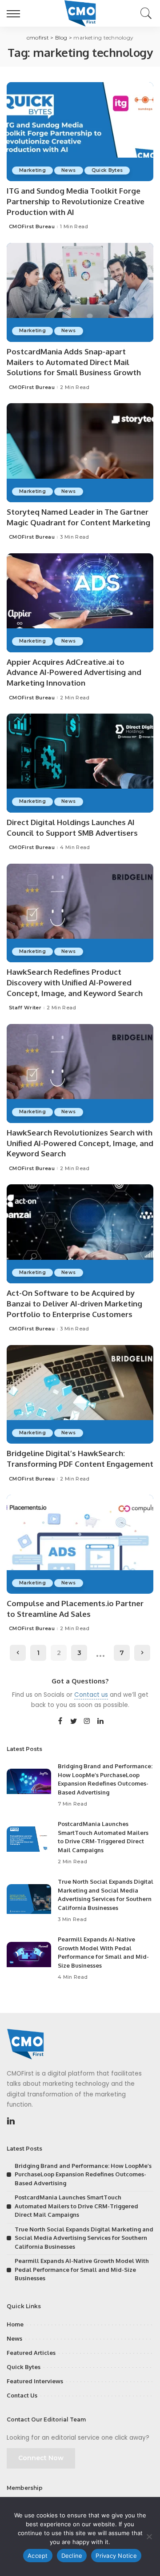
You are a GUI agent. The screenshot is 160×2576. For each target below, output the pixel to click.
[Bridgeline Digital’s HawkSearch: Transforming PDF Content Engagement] (80, 1395)
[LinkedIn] (100, 1722)
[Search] (144, 13)
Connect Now (41, 2458)
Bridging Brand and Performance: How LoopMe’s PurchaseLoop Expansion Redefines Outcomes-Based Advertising (83, 2174)
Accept (38, 2556)
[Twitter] (74, 1722)
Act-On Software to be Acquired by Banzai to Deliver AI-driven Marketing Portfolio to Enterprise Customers (74, 1304)
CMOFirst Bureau (32, 227)
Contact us (91, 1695)
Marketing (32, 170)
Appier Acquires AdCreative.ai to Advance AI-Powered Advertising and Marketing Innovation (74, 673)
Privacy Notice (116, 2556)
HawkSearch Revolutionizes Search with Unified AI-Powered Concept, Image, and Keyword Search (80, 1143)
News (68, 170)
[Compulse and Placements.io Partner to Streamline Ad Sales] (80, 1544)
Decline (72, 2556)
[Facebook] (60, 1722)
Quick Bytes (107, 170)
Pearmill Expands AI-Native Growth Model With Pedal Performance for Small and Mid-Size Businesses (82, 2269)
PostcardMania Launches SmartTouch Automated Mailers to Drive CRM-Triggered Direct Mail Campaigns (76, 2206)
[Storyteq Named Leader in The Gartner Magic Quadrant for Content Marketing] (80, 453)
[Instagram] (87, 1722)
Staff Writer (25, 1008)
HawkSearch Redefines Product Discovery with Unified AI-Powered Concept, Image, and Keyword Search (75, 982)
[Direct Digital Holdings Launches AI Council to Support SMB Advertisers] (80, 763)
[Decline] (149, 2536)
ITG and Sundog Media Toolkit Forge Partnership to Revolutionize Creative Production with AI (76, 201)
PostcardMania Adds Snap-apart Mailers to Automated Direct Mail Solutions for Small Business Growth (74, 362)
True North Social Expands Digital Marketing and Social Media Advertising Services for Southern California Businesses (84, 2238)
